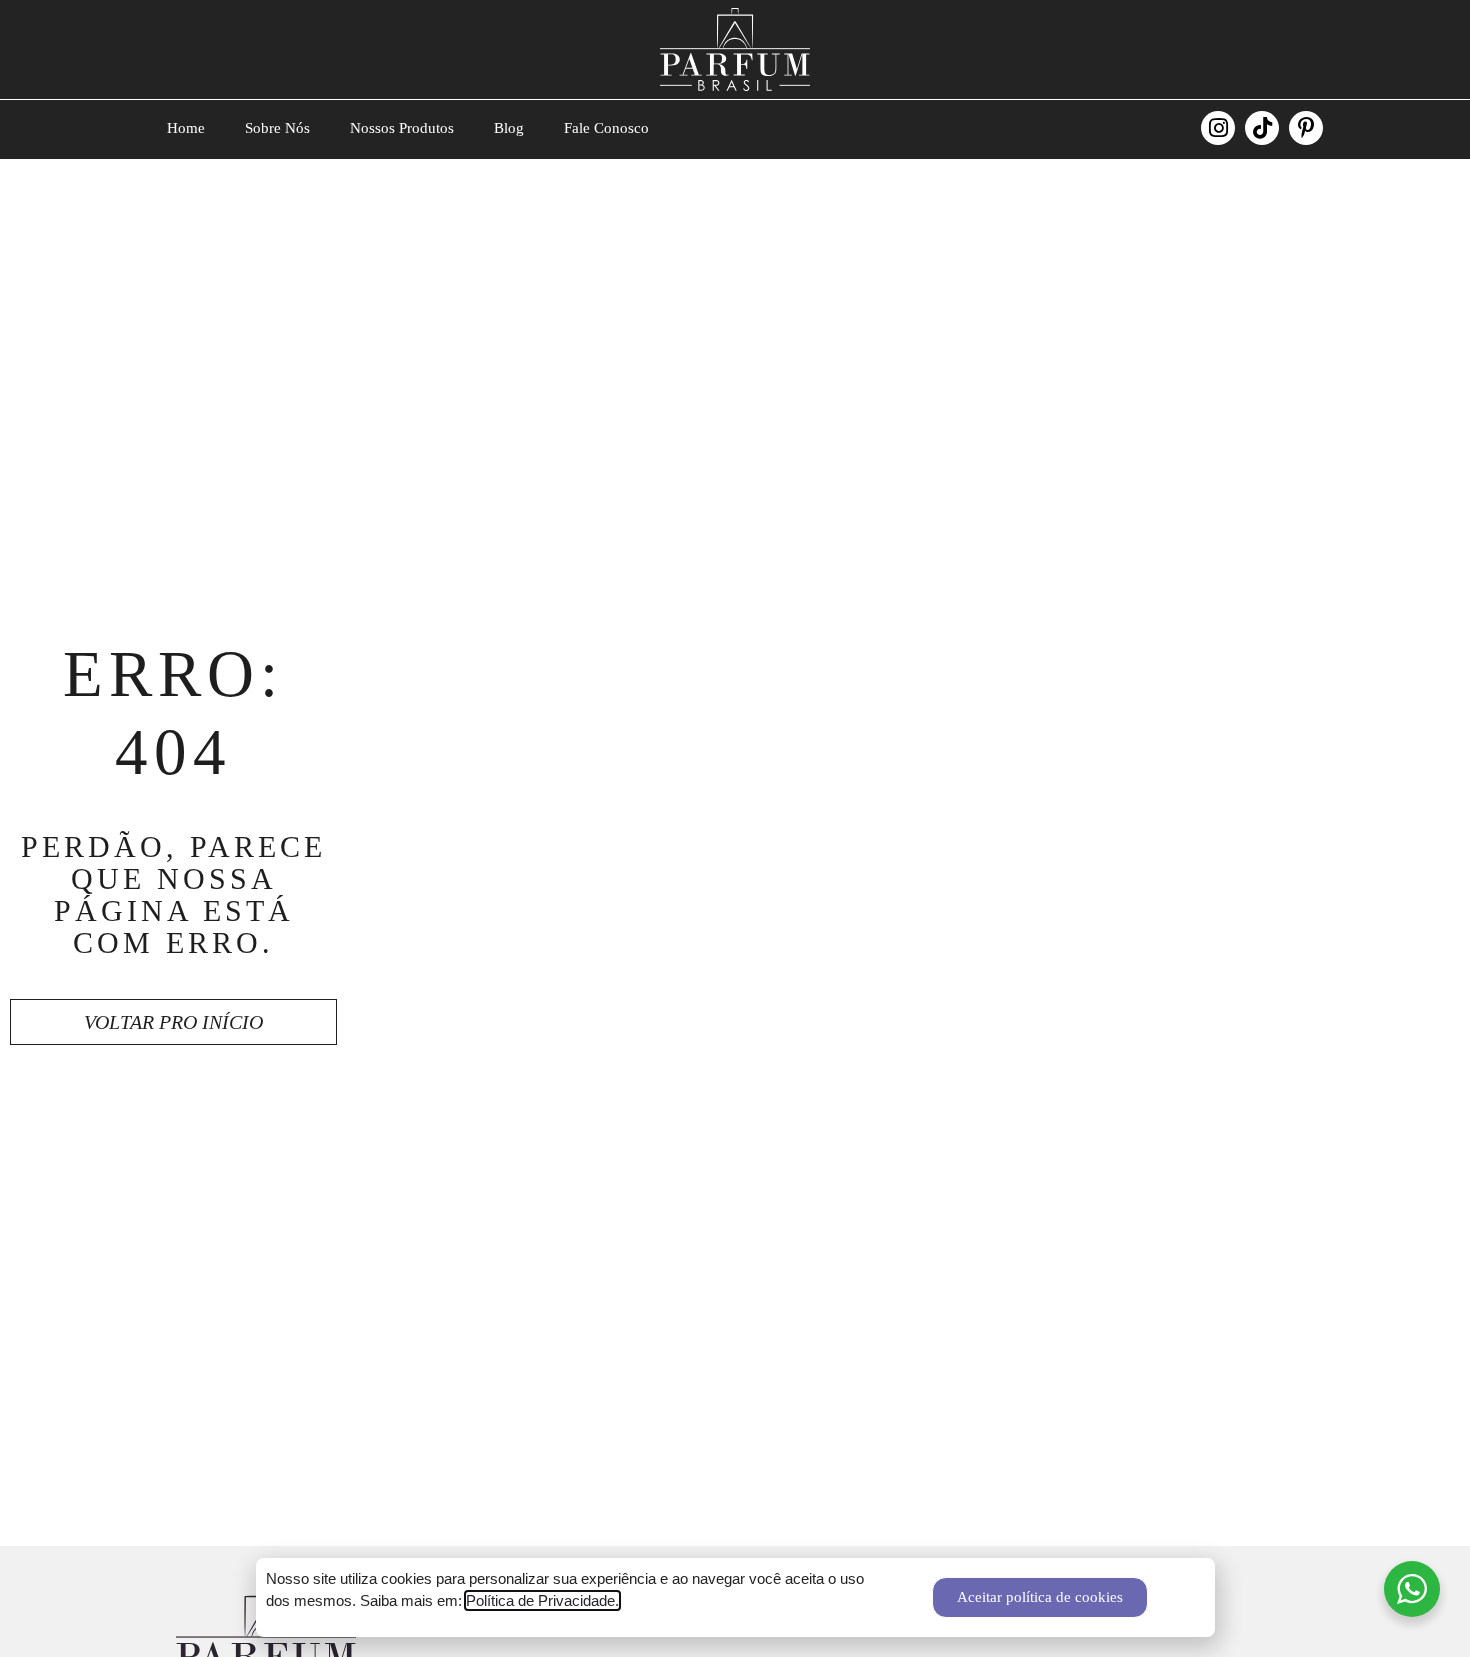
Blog (509, 128)
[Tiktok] (1262, 128)
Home (186, 128)
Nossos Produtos (402, 128)
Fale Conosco (606, 128)
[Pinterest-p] (1306, 128)
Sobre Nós (277, 128)
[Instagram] (1218, 128)
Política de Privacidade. (542, 1600)
